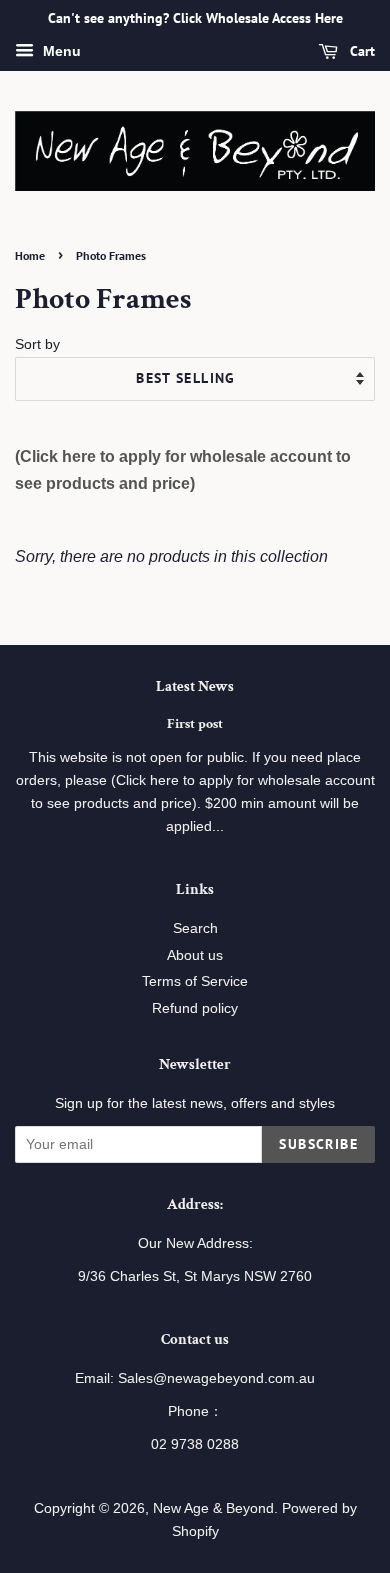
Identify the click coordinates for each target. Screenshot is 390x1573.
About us (195, 955)
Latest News (195, 686)
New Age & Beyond (213, 1508)
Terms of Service (195, 981)
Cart (360, 51)
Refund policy (195, 1008)
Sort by (37, 344)
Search (195, 928)
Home (30, 255)
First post (195, 724)
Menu (60, 51)
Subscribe (318, 1144)
